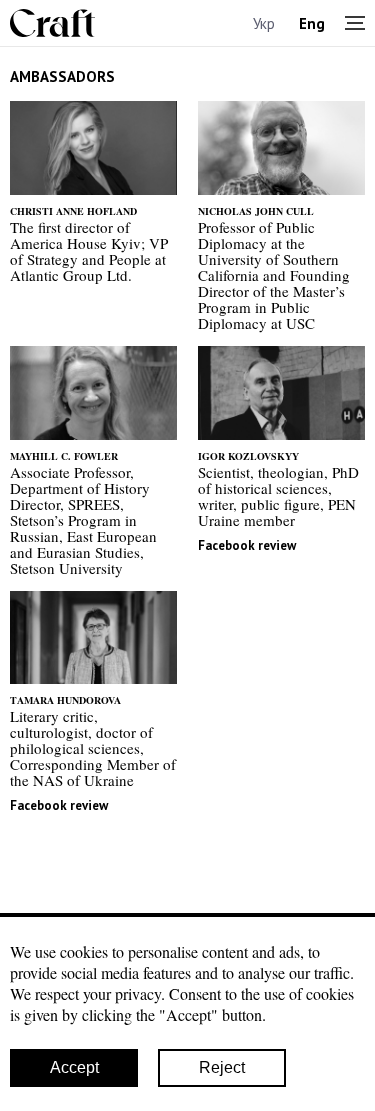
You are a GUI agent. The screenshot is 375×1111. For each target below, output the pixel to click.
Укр (264, 23)
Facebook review (247, 545)
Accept (74, 1067)
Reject (222, 1067)
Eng (312, 23)
